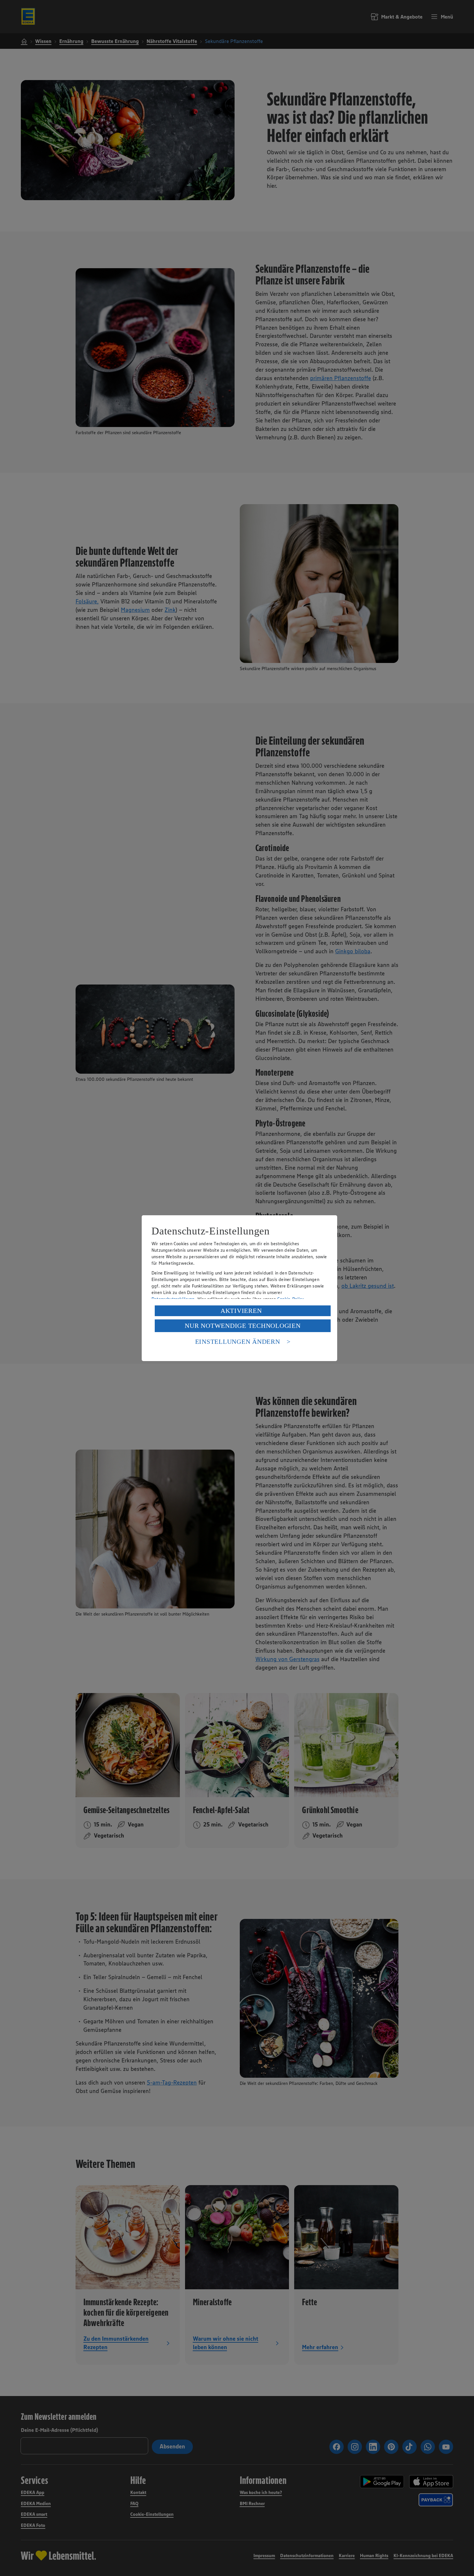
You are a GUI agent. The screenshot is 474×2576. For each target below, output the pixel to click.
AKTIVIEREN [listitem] (241, 1311)
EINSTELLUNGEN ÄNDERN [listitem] (238, 1342)
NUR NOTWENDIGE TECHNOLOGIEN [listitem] (243, 1326)
